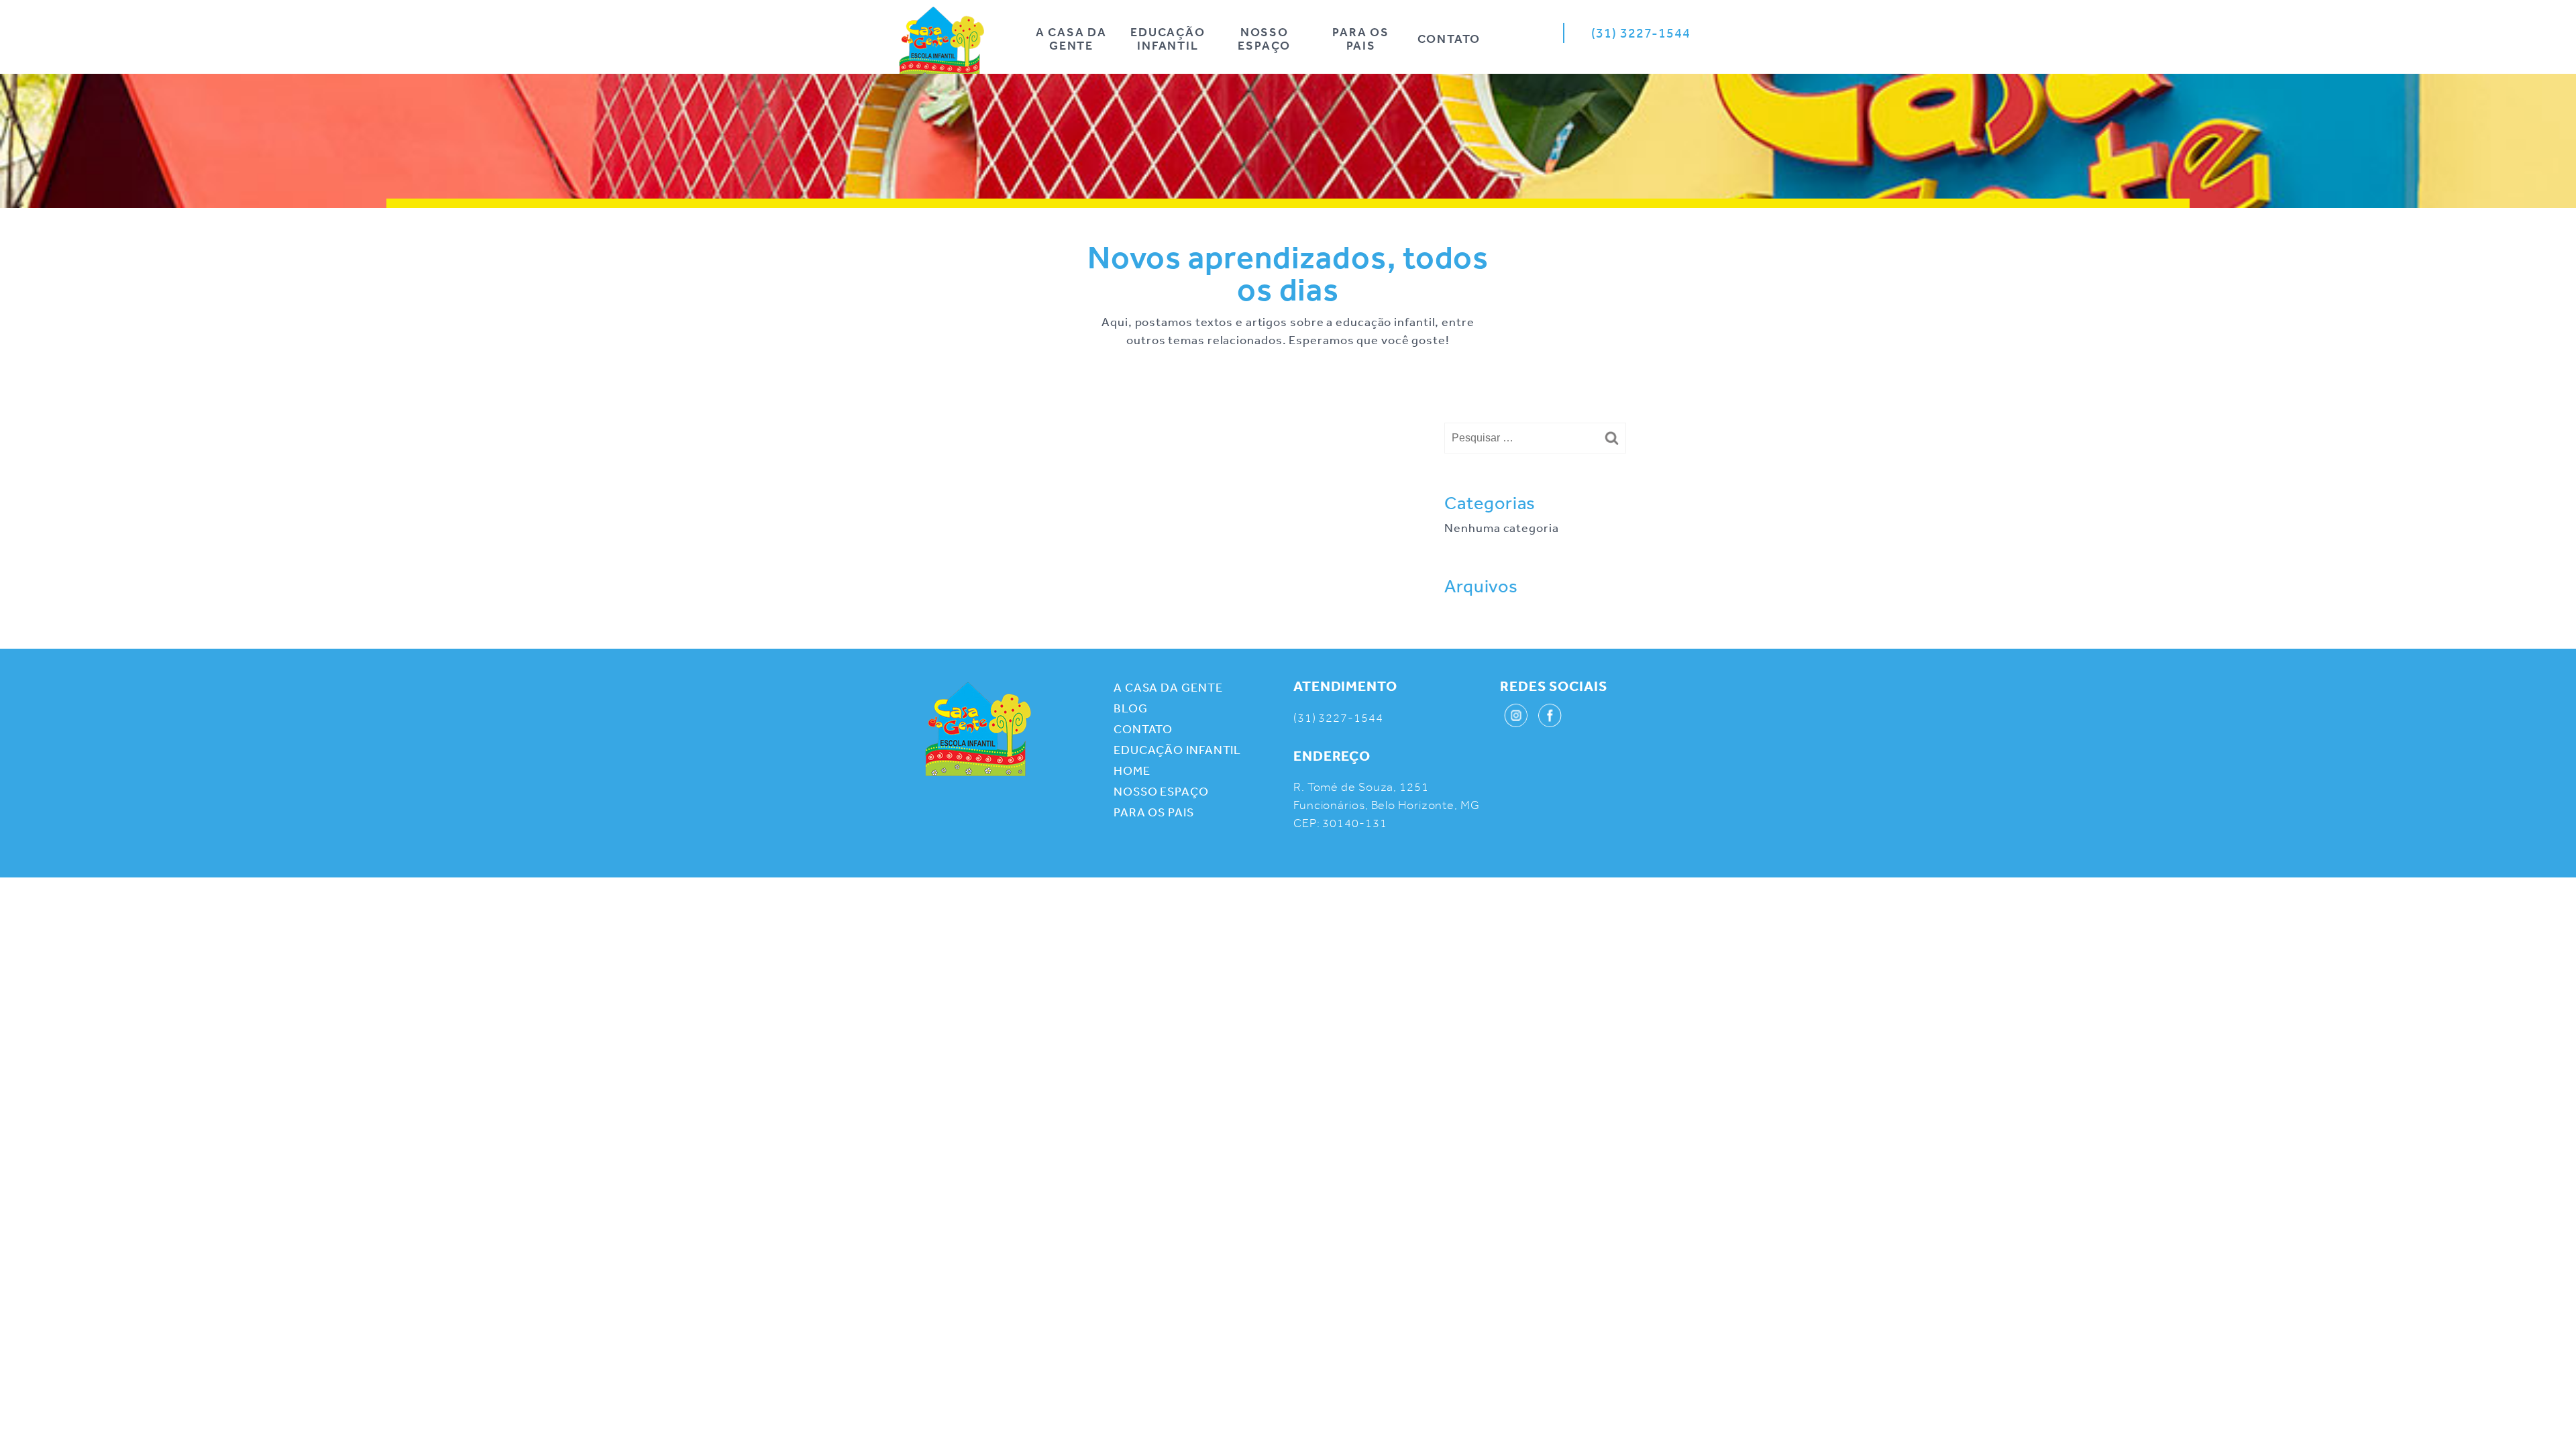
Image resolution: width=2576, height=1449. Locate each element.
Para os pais (1361, 39)
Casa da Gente (978, 729)
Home (942, 44)
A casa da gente (1071, 39)
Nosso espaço (1264, 39)
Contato (1449, 39)
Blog (1131, 708)
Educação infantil (1168, 39)
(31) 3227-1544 (1641, 33)
